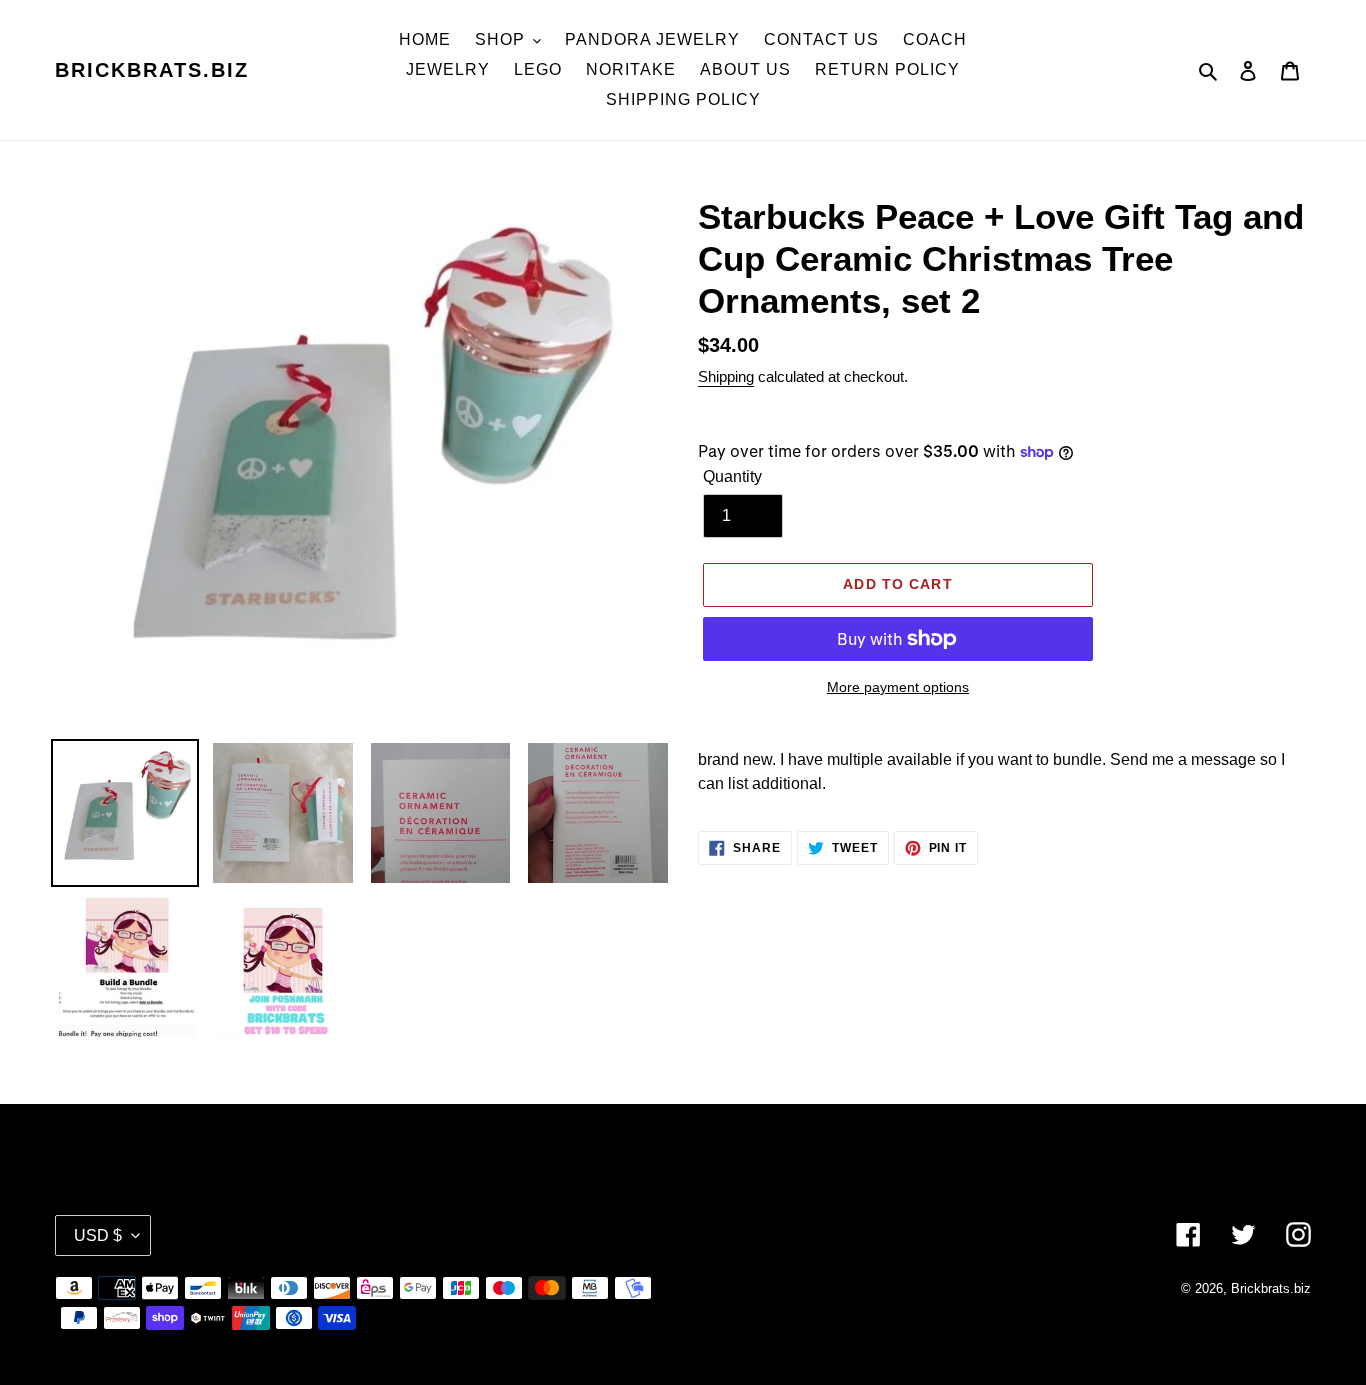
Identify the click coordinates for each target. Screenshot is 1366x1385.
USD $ (98, 1235)
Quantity (732, 476)
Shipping (726, 376)
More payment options (898, 687)
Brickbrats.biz (152, 70)
